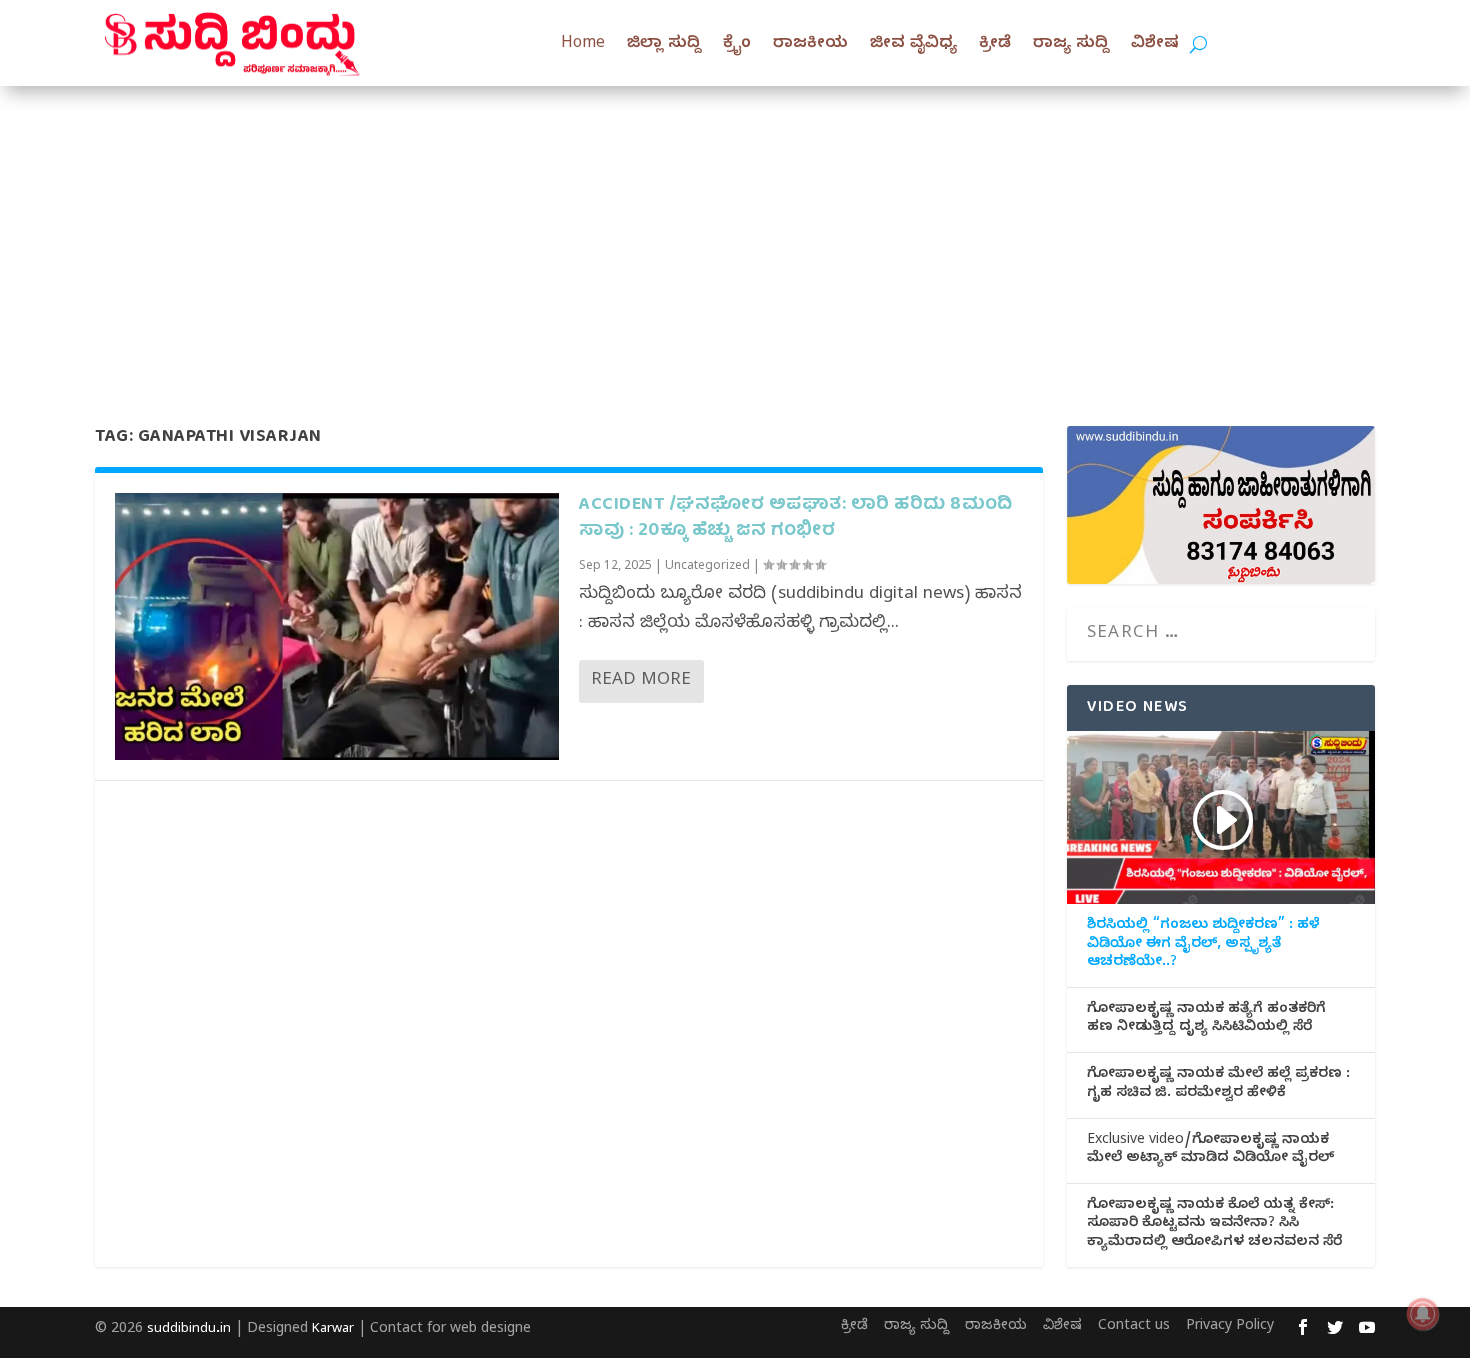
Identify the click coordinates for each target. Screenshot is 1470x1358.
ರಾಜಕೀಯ (810, 45)
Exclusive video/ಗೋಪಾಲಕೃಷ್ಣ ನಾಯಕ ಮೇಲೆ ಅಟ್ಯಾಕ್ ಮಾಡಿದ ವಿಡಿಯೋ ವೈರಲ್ (1210, 1151)
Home (583, 45)
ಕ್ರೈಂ (737, 45)
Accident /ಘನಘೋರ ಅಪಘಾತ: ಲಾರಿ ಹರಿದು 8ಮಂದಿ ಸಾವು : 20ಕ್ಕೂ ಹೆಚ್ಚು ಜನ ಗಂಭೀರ (796, 518)
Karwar (333, 1330)
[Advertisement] (735, 236)
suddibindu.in (189, 1330)
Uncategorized (707, 567)
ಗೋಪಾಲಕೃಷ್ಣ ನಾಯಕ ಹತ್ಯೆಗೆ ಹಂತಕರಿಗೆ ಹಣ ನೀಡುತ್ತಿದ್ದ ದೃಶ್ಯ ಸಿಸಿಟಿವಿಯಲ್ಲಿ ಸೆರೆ (1206, 1020)
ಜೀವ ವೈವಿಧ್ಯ (913, 45)
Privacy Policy (1230, 1327)
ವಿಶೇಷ (1155, 45)
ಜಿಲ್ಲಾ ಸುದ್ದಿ (664, 45)
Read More (641, 681)
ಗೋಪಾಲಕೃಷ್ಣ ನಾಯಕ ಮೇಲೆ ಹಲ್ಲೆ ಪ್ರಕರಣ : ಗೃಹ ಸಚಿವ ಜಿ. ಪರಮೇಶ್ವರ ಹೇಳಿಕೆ (1218, 1085)
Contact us (1134, 1327)
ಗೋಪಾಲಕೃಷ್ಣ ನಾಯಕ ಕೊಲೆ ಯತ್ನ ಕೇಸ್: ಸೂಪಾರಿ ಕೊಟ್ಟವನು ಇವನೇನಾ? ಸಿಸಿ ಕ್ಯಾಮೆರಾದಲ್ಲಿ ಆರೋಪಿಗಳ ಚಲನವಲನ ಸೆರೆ (1214, 1225)
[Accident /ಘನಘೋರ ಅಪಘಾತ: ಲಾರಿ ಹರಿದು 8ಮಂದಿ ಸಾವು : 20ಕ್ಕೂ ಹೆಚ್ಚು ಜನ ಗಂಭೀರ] (337, 626)
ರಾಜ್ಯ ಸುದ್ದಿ (1071, 45)
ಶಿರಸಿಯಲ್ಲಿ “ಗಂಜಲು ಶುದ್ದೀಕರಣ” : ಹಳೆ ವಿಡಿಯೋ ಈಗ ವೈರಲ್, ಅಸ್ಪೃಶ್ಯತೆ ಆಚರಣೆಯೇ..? (1203, 945)
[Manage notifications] (1423, 1314)
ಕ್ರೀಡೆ (995, 45)
